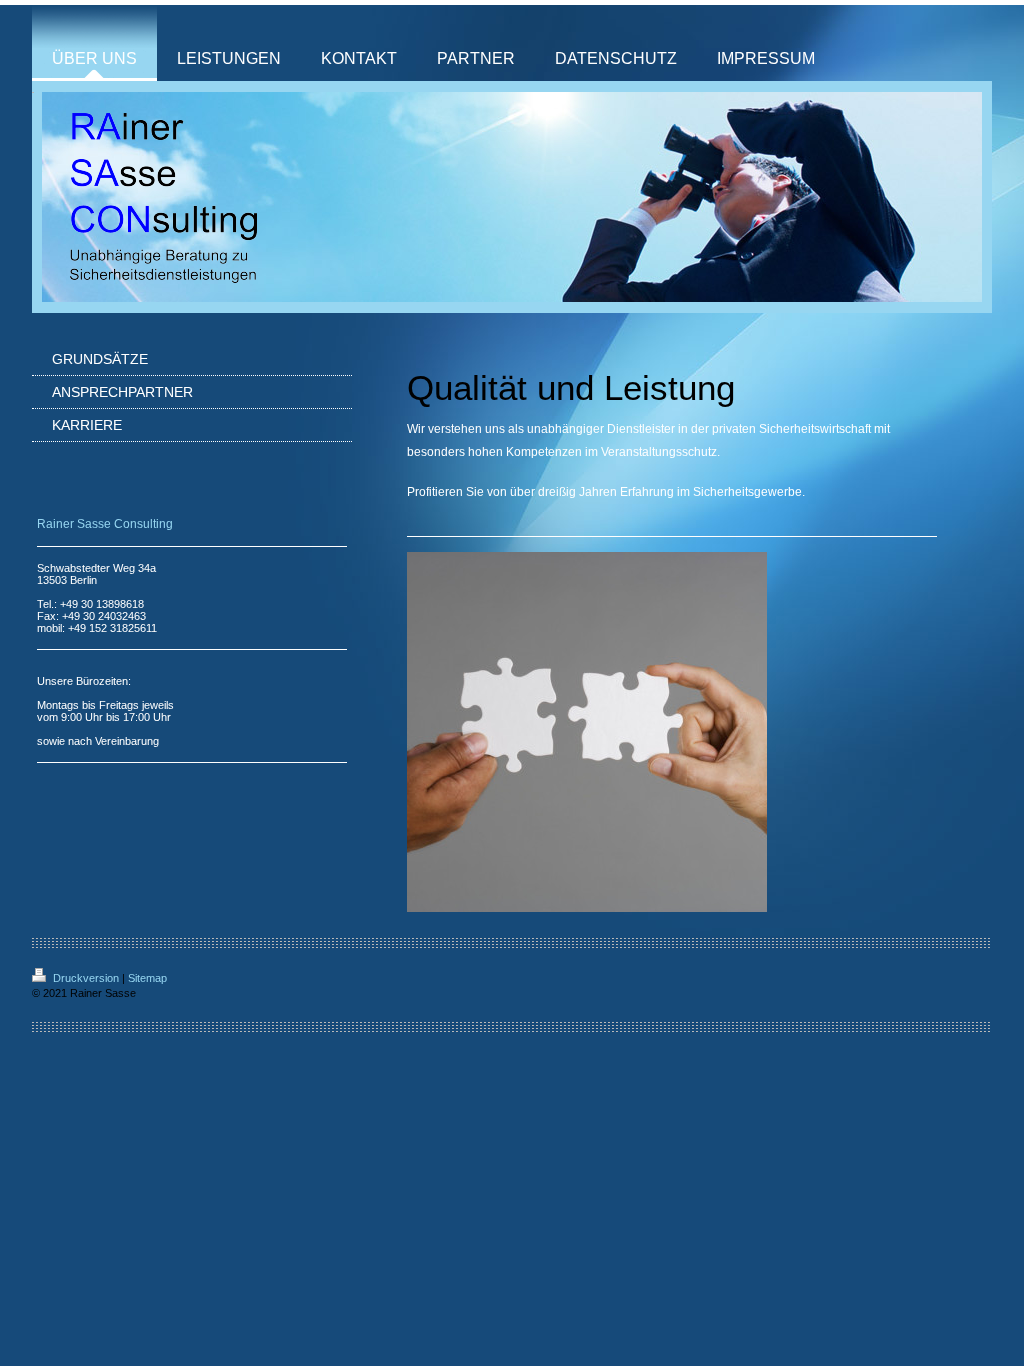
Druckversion (86, 978)
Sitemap (147, 978)
